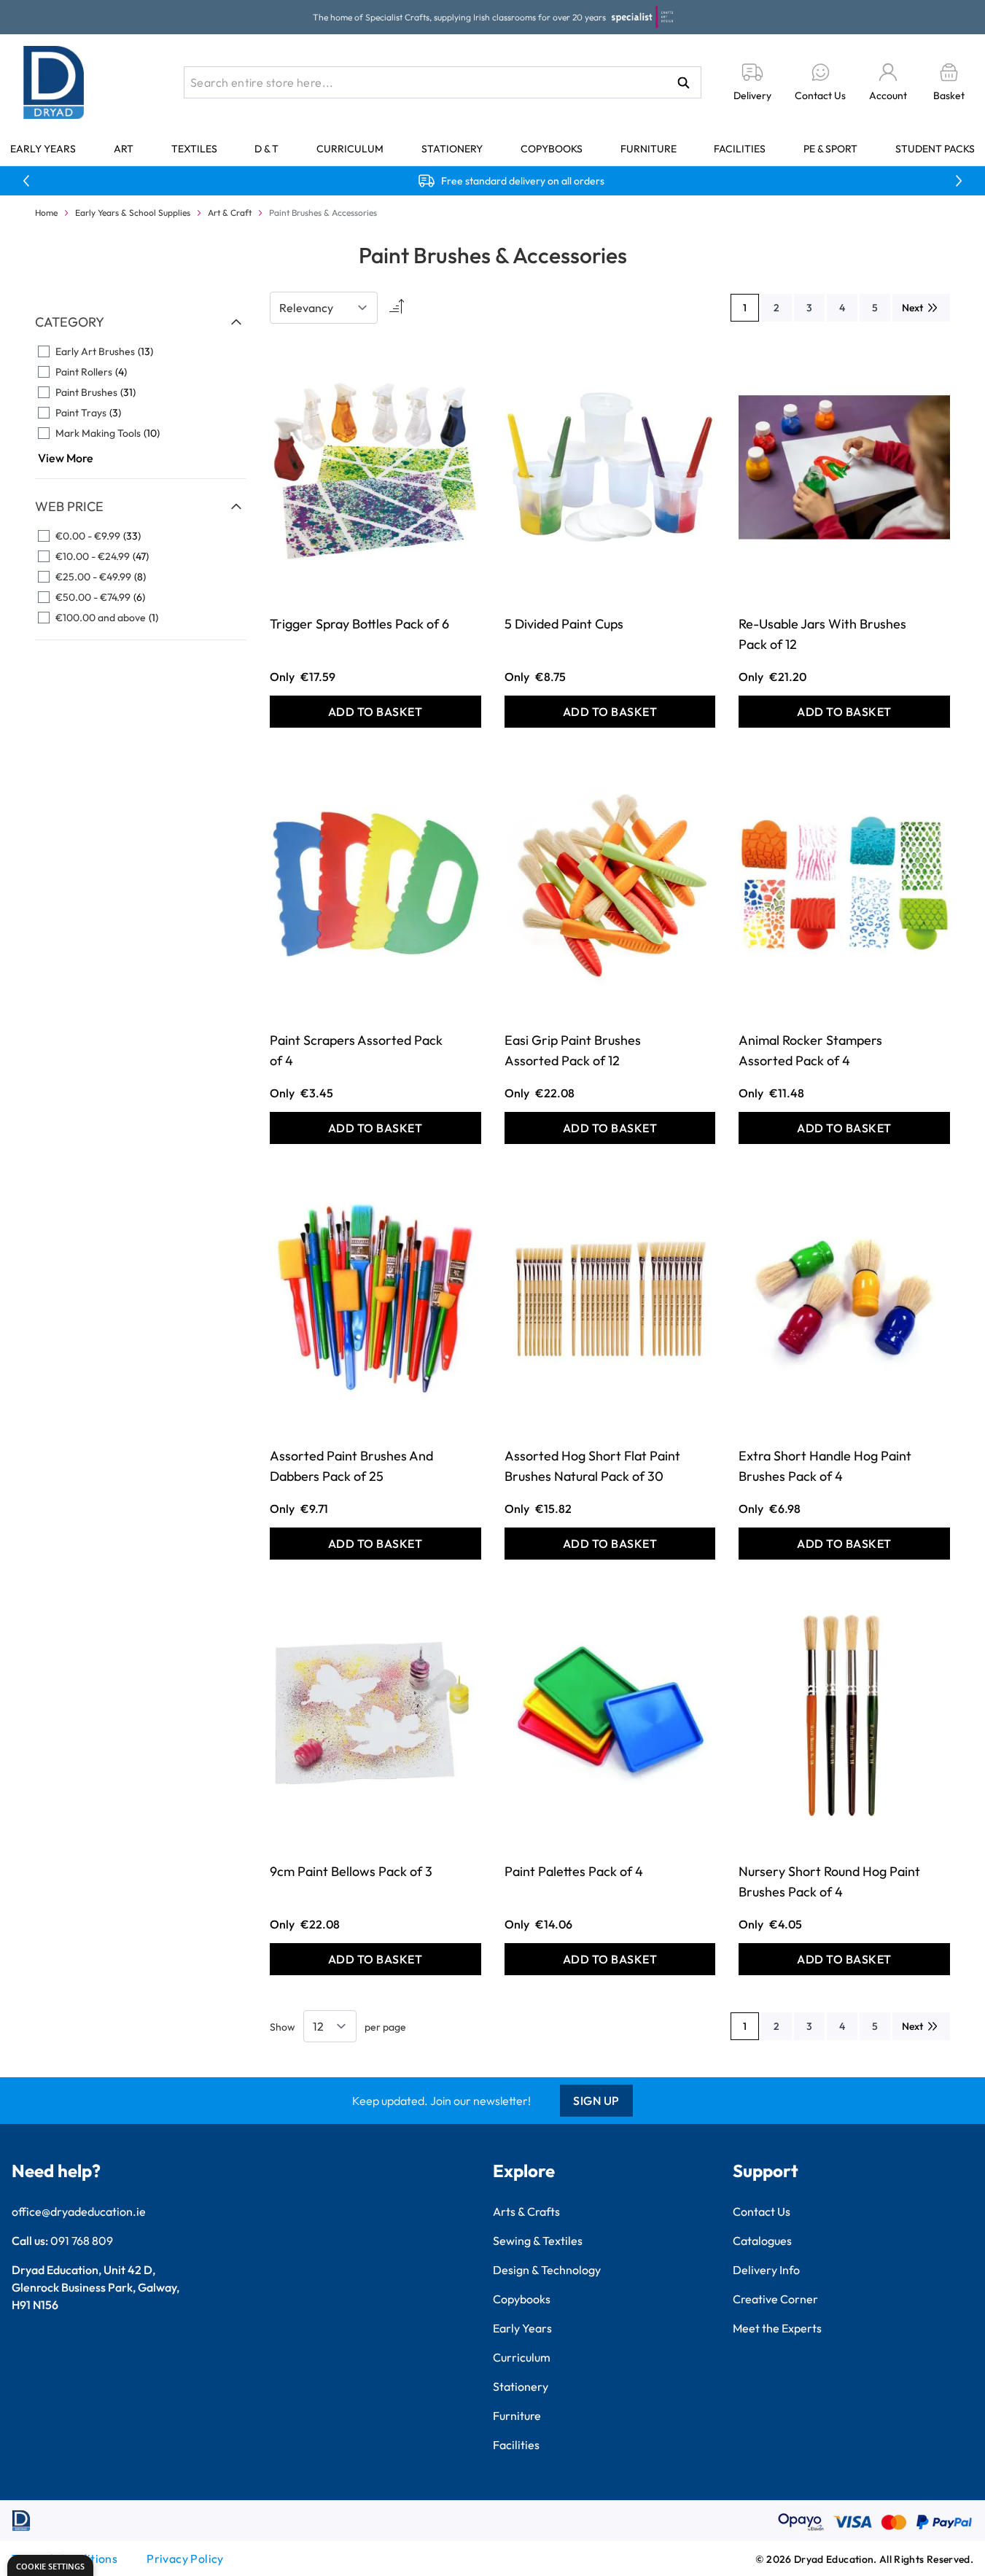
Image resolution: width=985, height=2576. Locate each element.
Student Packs (935, 149)
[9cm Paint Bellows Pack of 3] (375, 1715)
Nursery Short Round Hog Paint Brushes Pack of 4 (829, 1882)
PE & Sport (830, 149)
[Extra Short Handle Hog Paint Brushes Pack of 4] (844, 1299)
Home (46, 213)
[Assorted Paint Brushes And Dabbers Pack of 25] (375, 1299)
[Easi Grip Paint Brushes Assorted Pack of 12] (610, 883)
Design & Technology (547, 2270)
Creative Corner (775, 2299)
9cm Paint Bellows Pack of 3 (351, 1871)
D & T (266, 149)
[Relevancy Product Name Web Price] (324, 308)
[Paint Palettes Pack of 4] (610, 1715)
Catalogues (762, 2241)
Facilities (740, 149)
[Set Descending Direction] (395, 308)
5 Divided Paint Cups (564, 624)
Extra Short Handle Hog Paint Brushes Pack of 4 (825, 1466)
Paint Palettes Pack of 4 (574, 1871)
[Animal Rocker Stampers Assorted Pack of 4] (844, 883)
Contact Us (762, 2211)
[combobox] (443, 82)
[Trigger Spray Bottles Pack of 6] (375, 467)
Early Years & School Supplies (133, 213)
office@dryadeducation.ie (79, 2211)
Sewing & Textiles (538, 2241)
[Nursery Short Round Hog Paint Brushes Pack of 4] (844, 1715)
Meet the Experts (777, 2328)
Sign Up (596, 2101)
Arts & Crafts (526, 2211)
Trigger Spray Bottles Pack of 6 (359, 624)
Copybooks (552, 149)
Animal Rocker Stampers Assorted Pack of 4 (810, 1050)
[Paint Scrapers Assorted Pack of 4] (375, 883)
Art (124, 149)
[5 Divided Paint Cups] (610, 467)
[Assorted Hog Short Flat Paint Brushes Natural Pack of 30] (610, 1299)
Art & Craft (230, 213)
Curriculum (350, 149)
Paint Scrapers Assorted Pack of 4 (356, 1050)
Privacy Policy (185, 2559)
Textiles (194, 149)
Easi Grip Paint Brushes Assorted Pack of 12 (573, 1050)
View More (66, 458)
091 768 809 (82, 2241)
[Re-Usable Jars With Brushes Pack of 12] (844, 467)
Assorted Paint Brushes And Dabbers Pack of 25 (351, 1466)
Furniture (649, 149)
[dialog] (50, 2565)
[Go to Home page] (54, 82)
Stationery (452, 149)
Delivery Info (766, 2270)
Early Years (43, 149)
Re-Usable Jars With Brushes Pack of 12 (822, 634)
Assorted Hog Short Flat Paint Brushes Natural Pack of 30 (592, 1466)
